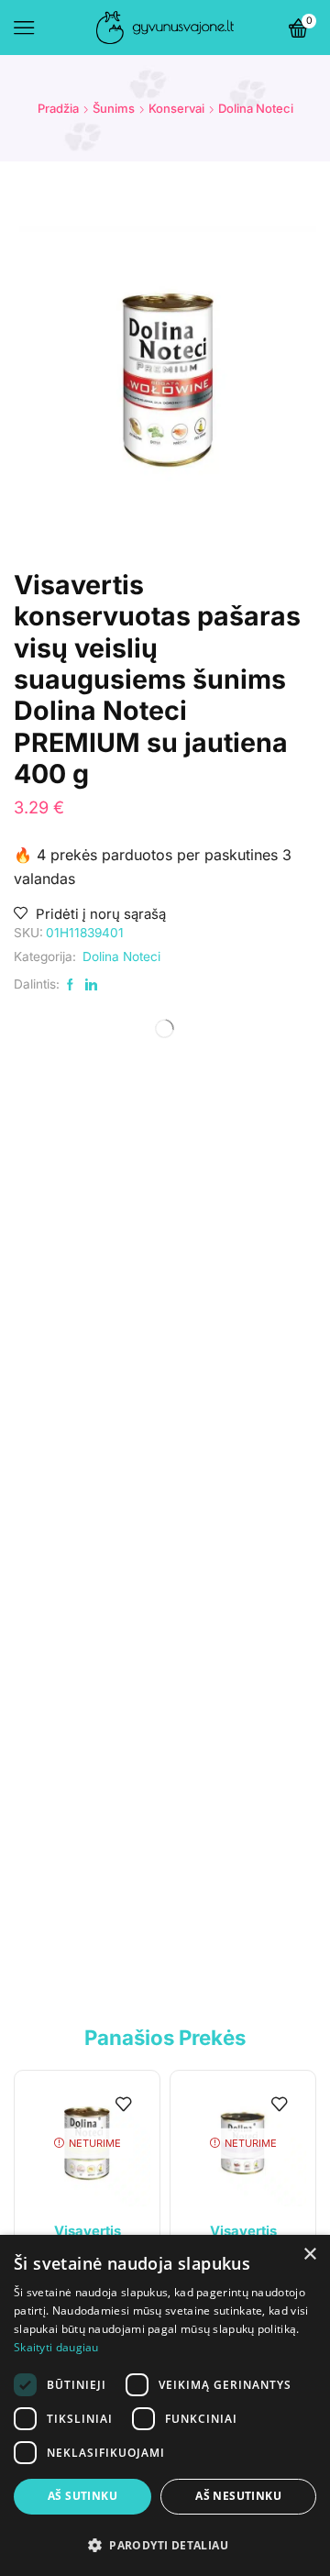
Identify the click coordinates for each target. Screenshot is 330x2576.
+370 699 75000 (111, 1907)
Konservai (176, 108)
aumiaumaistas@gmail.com (190, 1930)
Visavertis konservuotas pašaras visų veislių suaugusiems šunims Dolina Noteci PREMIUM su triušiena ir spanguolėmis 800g (246, 1487)
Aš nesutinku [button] (238, 2496)
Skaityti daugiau (56, 2347)
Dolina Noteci (256, 108)
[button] (37, 1427)
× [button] (309, 2255)
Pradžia (58, 108)
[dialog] (165, 2405)
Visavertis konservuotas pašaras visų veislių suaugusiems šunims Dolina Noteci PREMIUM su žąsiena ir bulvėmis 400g (84, 1476)
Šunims (114, 108)
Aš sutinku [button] (82, 2496)
